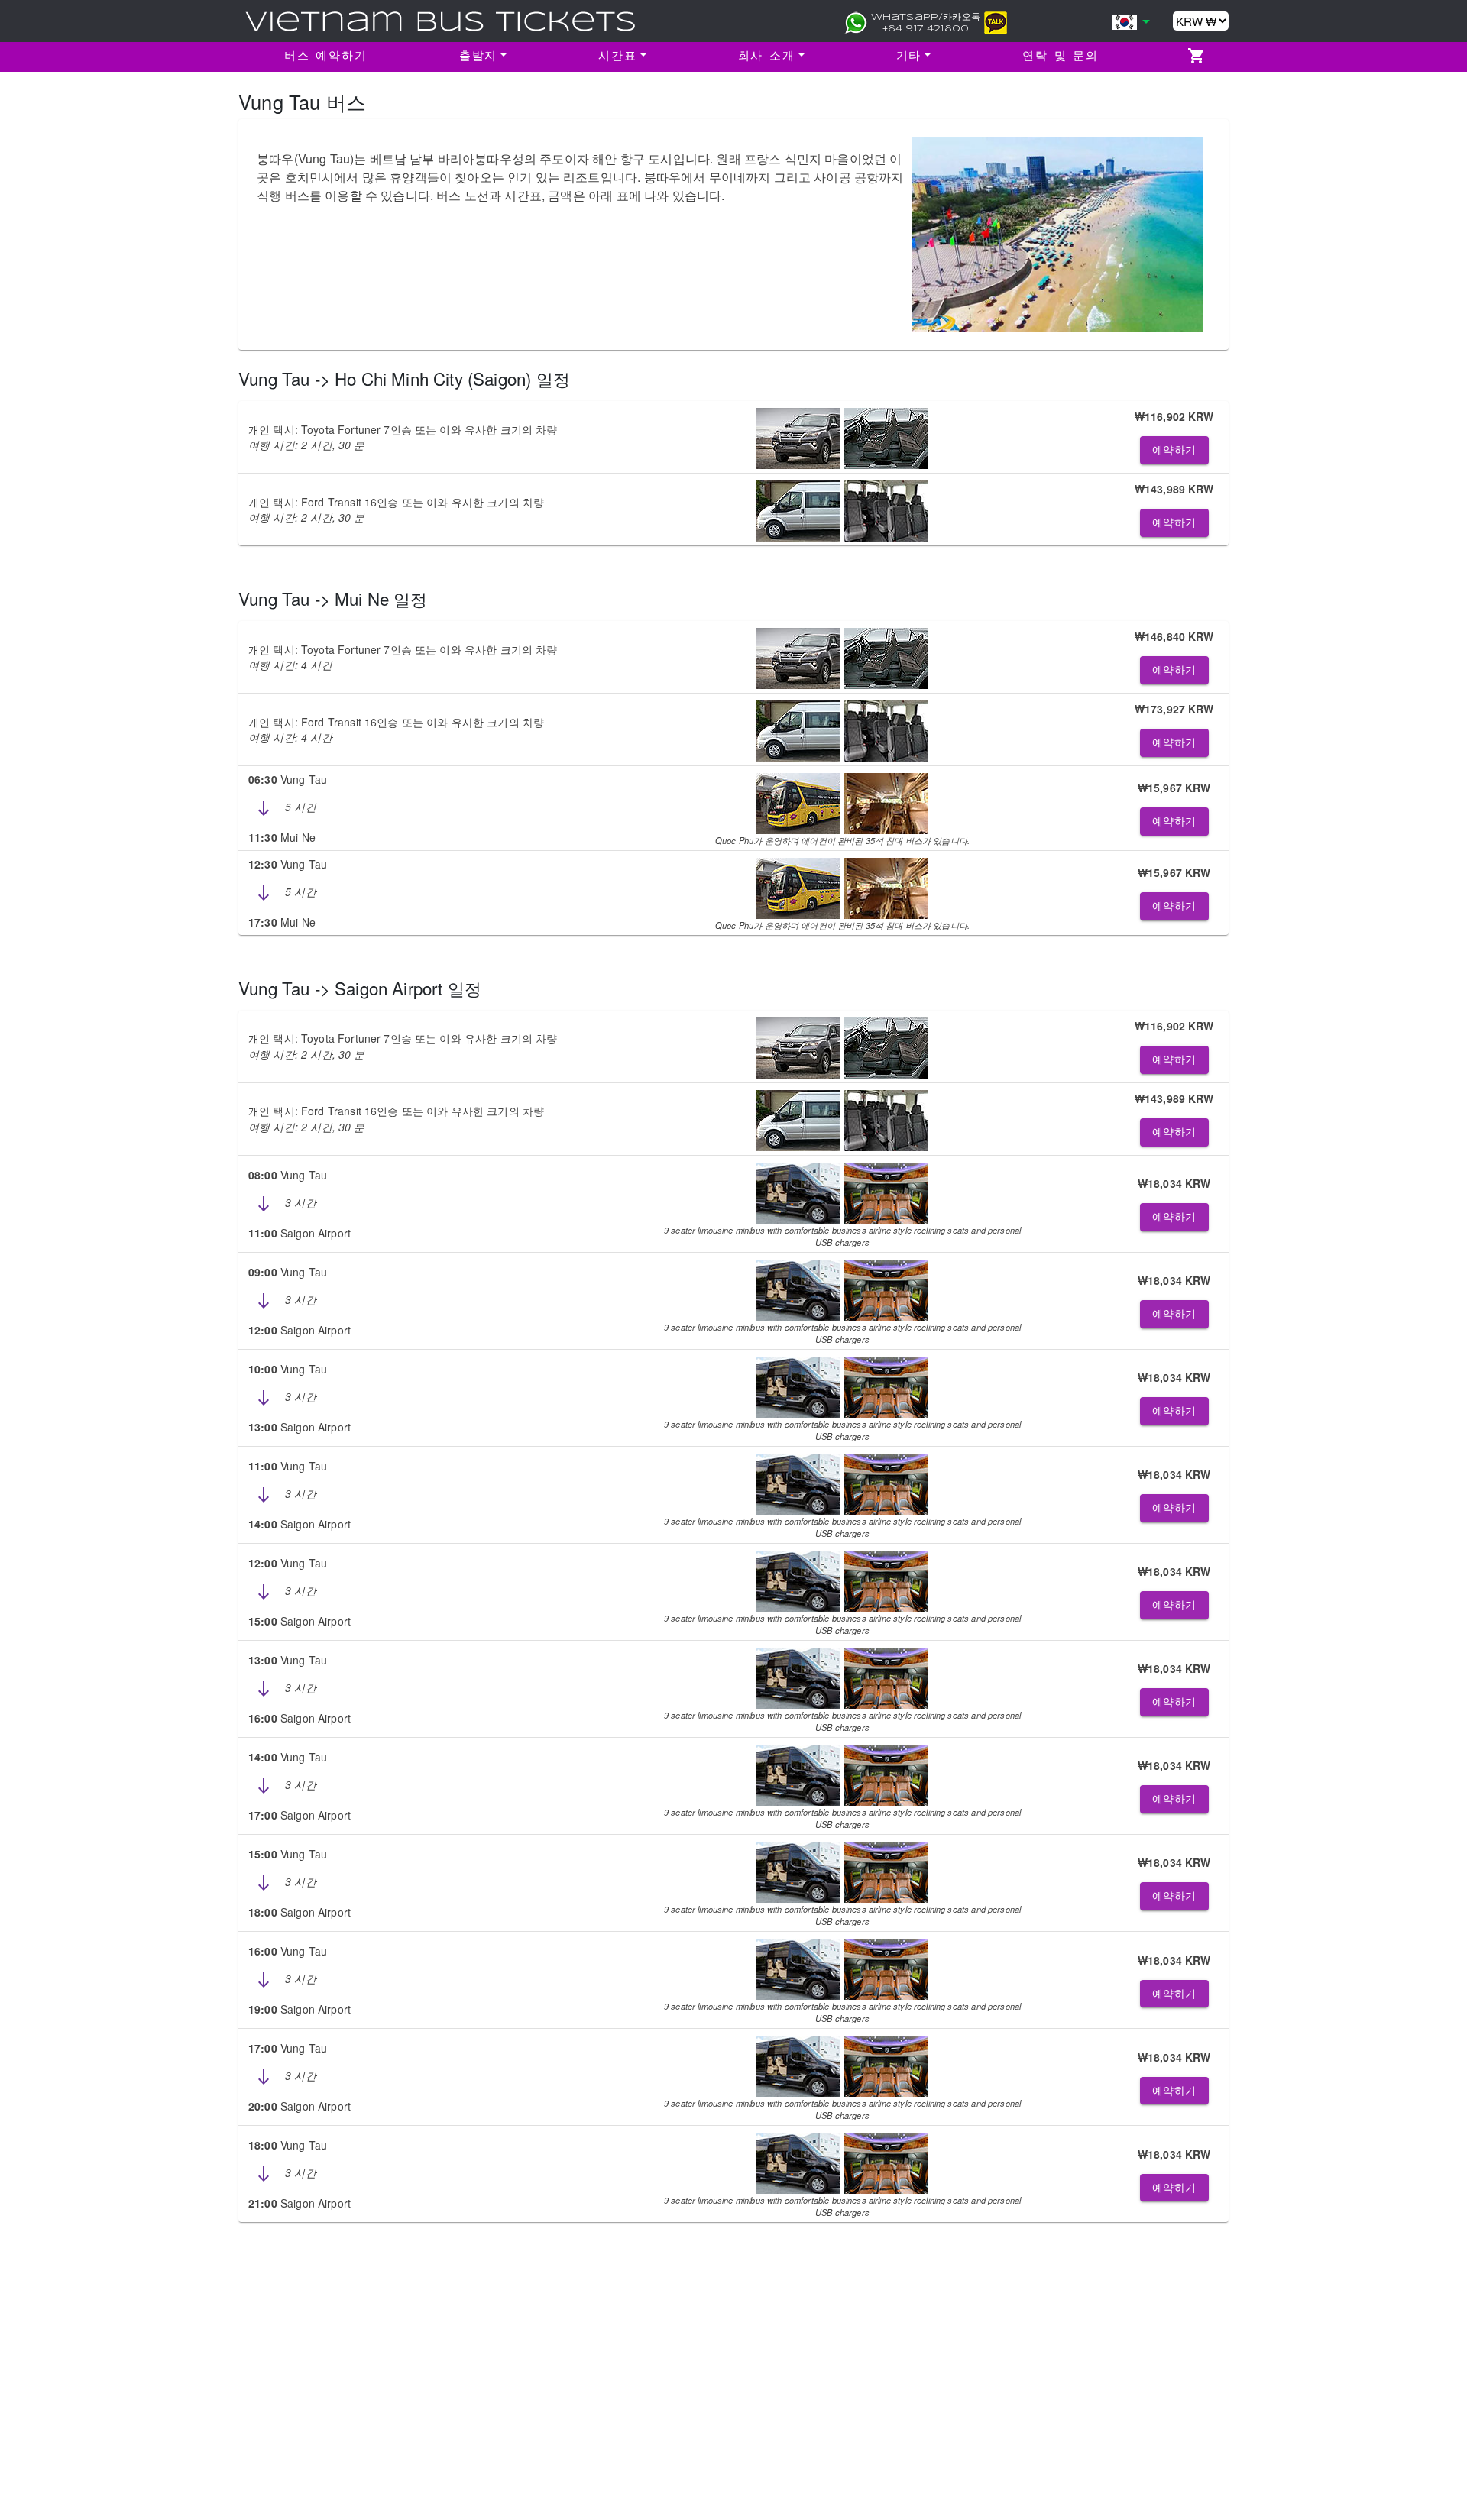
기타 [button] (909, 57)
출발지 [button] (478, 57)
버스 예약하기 (326, 57)
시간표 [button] (617, 57)
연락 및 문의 (1061, 57)
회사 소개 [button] (767, 57)
